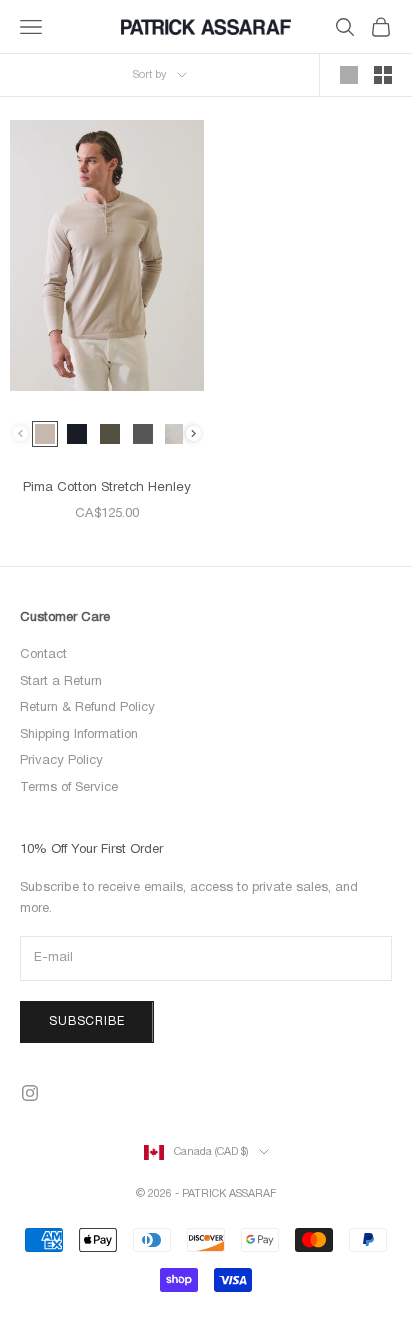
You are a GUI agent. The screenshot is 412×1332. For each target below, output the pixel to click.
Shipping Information (79, 735)
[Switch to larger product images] (349, 75)
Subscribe (87, 1021)
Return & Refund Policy (87, 708)
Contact (43, 655)
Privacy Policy (61, 761)
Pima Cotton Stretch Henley (107, 488)
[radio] (45, 434)
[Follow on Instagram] (30, 1093)
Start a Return (61, 682)
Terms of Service (69, 788)
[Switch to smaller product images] (383, 75)
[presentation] (193, 433)
